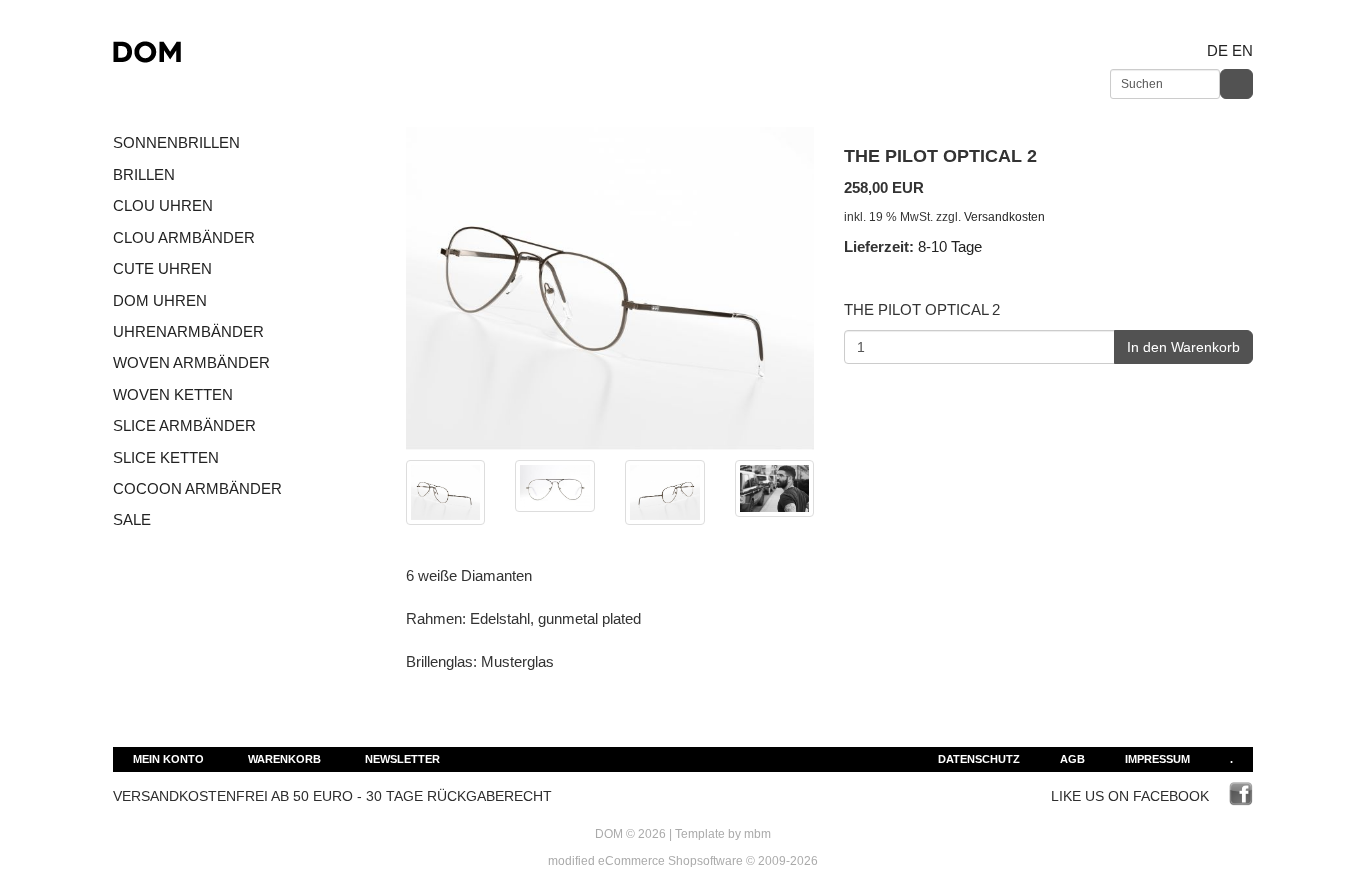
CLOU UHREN (163, 205)
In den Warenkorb (1183, 347)
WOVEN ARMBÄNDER (191, 362)
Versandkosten (1004, 217)
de (1217, 50)
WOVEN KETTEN (173, 394)
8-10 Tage (950, 246)
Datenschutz (979, 759)
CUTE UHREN (162, 268)
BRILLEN (144, 174)
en (1242, 50)
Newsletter (402, 759)
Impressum (1157, 759)
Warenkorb (284, 759)
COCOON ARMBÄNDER (197, 488)
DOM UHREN (160, 300)
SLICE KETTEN (166, 457)
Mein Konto (168, 759)
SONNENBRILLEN (176, 142)
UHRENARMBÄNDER (188, 331)
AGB (1072, 759)
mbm (757, 834)
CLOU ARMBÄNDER (184, 237)
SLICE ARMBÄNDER (184, 425)
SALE (132, 519)
